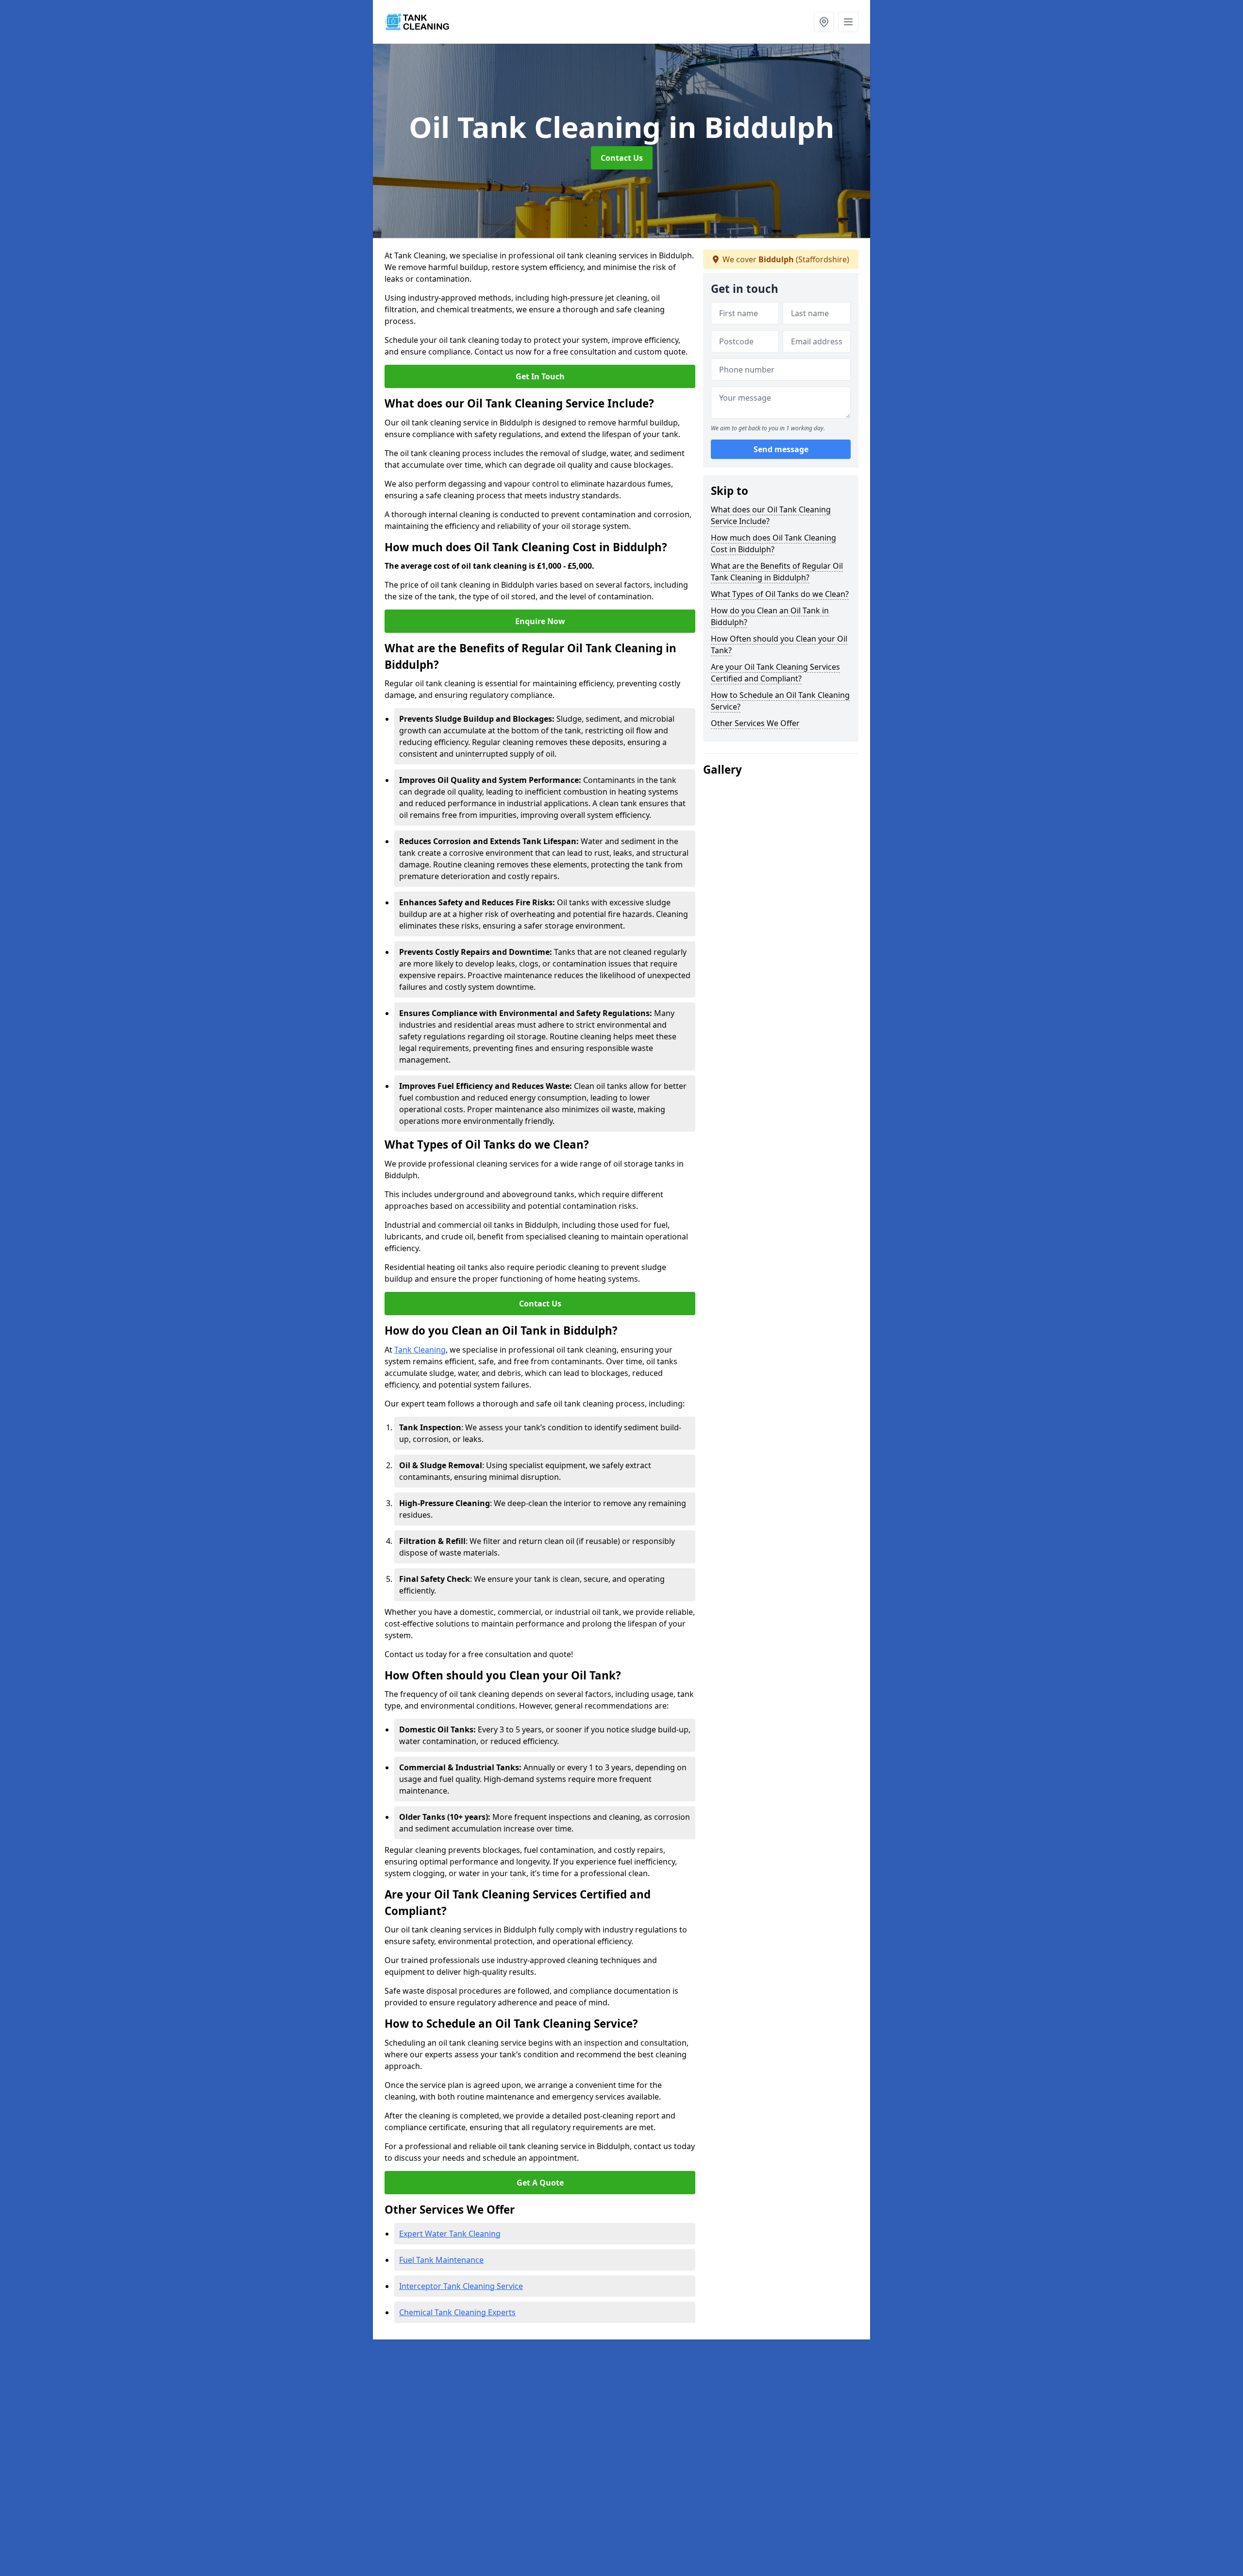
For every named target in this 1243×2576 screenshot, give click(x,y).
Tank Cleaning (420, 1350)
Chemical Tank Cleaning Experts (457, 2312)
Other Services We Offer (755, 723)
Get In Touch (540, 376)
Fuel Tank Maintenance (441, 2260)
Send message (781, 449)
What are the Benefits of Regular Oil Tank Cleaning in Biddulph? (777, 572)
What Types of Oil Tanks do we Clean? (780, 594)
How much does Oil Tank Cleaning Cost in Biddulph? (773, 543)
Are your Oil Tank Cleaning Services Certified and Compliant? (775, 673)
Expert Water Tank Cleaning (450, 2234)
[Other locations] (824, 22)
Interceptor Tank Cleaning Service (461, 2286)
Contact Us (622, 158)
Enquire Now (540, 621)
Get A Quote (540, 2183)
